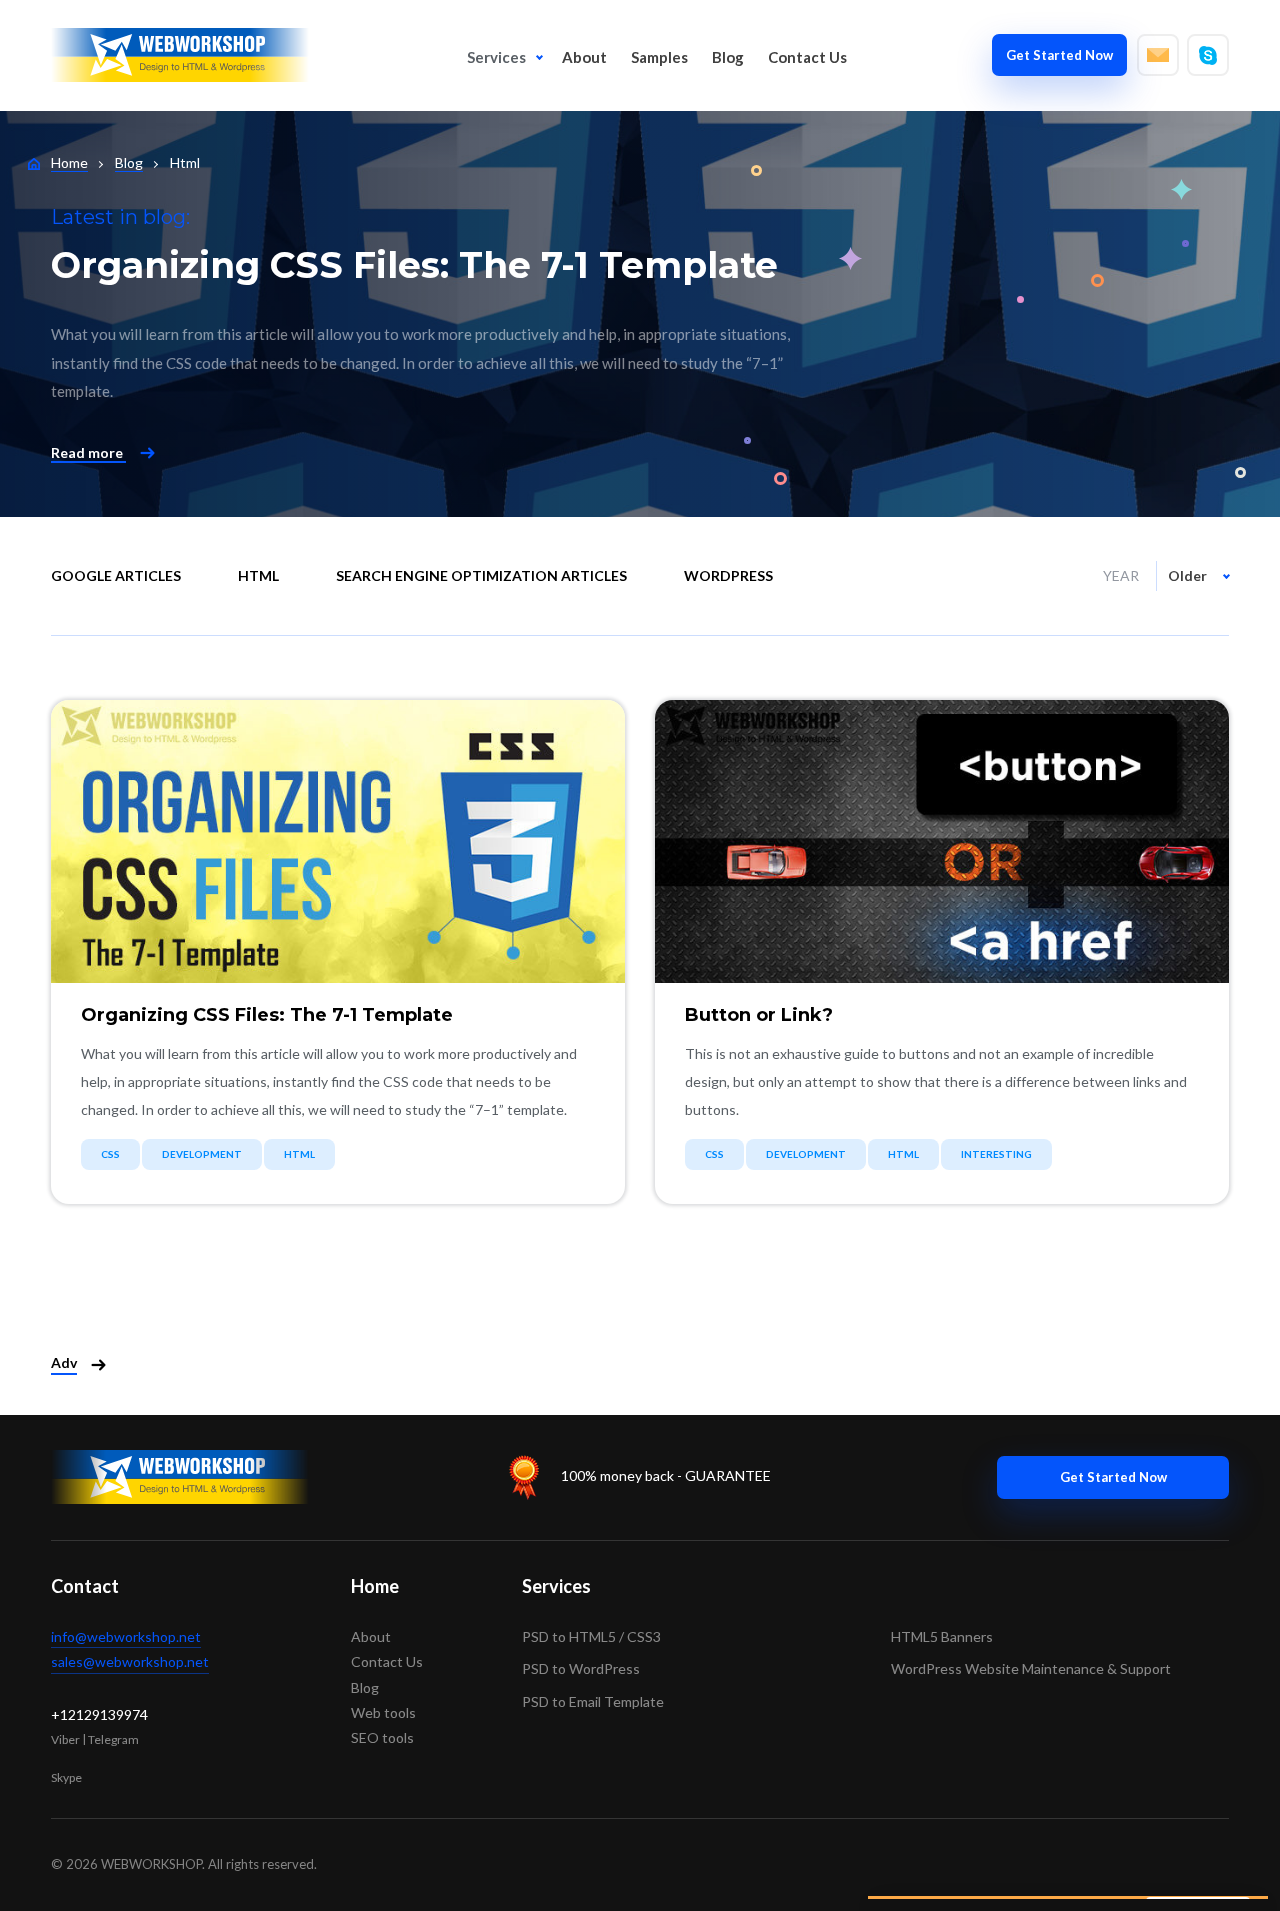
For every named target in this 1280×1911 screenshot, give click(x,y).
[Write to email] (1158, 55)
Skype (66, 1777)
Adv (64, 1362)
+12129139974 (99, 1714)
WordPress (728, 575)
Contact (85, 1586)
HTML (258, 575)
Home (375, 1586)
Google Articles (116, 575)
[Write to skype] (1208, 55)
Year (1121, 575)
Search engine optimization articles (481, 575)
